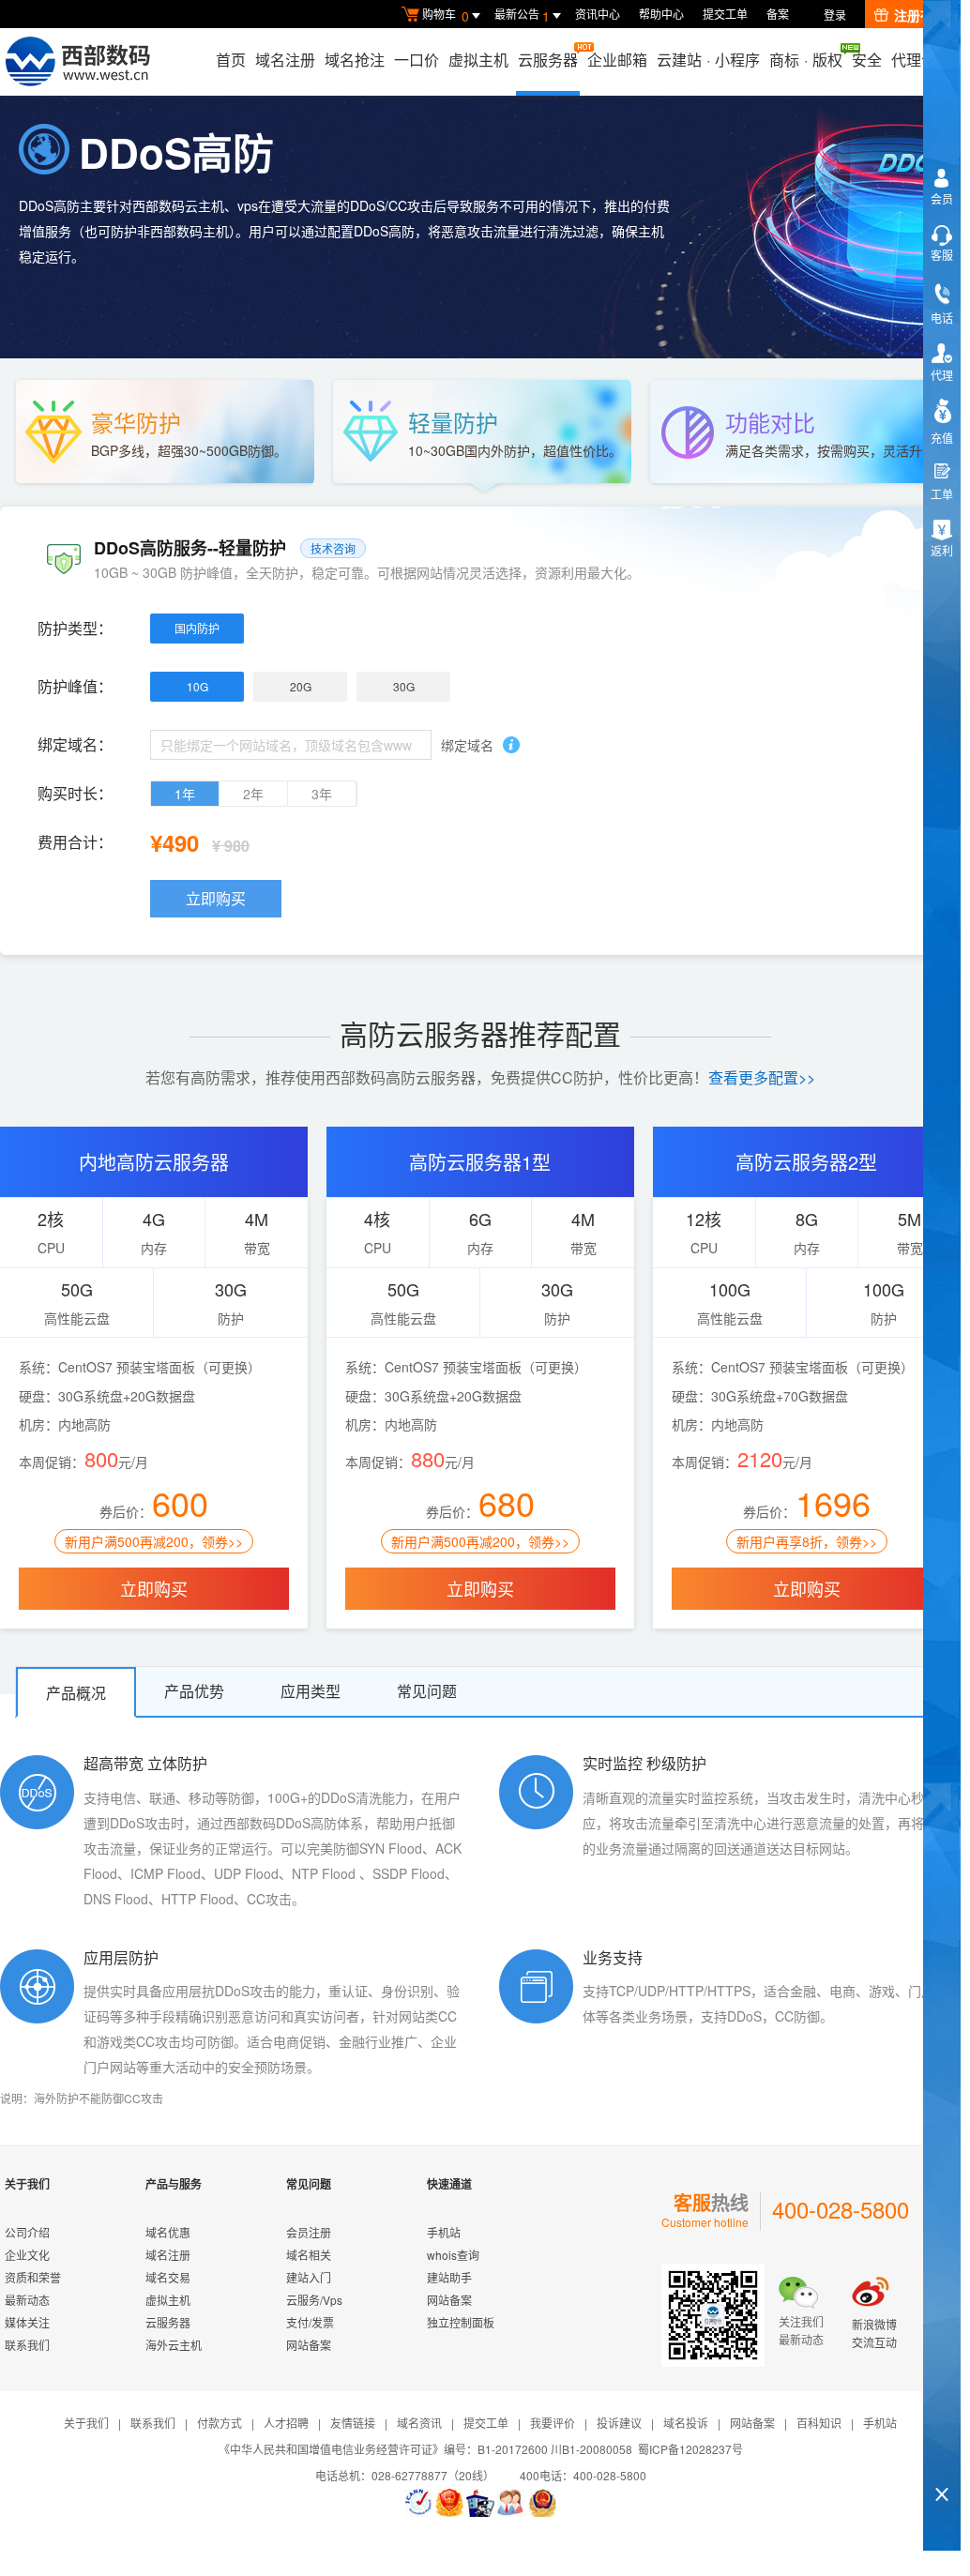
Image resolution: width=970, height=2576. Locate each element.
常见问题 (427, 1691)
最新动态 (27, 2300)
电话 (942, 318)
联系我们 (27, 2345)
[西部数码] (77, 62)
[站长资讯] (480, 2503)
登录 (835, 15)
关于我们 (86, 2423)
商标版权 (806, 60)
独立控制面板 (461, 2322)
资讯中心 (598, 14)
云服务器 (548, 60)
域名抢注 (355, 60)
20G (301, 686)
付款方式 (220, 2423)
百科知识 (819, 2423)
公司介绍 (27, 2232)
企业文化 (27, 2255)
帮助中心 (661, 14)
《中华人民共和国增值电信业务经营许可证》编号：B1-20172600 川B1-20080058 (425, 2449)
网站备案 (309, 2345)
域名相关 (309, 2255)
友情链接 (353, 2423)
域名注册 (285, 60)
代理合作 (921, 60)
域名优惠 (168, 2232)
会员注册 (309, 2232)
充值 (942, 438)
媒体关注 (27, 2322)
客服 (942, 255)
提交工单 (725, 14)
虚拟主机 (478, 60)
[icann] (418, 2503)
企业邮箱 (617, 60)
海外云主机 (174, 2345)
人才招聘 (286, 2423)
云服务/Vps (314, 2300)
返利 (942, 550)
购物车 (446, 15)
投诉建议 (619, 2423)
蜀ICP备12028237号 (690, 2449)
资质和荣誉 (33, 2277)
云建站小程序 (708, 60)
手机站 (444, 2232)
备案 (778, 14)
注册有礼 (920, 15)
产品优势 (194, 1691)
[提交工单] (511, 2503)
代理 (942, 375)
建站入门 (309, 2277)
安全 (867, 60)
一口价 (417, 60)
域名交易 (168, 2277)
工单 (942, 494)
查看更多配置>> (762, 1077)
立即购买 (216, 898)
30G (404, 686)
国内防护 (197, 628)
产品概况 (76, 1693)
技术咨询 (333, 548)
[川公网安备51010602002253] (542, 2503)
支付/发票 (310, 2322)
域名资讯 (419, 2423)
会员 (942, 198)
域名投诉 (686, 2423)
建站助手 (449, 2277)
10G (197, 686)
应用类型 (311, 1691)
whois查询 (453, 2255)
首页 (231, 60)
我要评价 (553, 2423)
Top (942, 2462)
